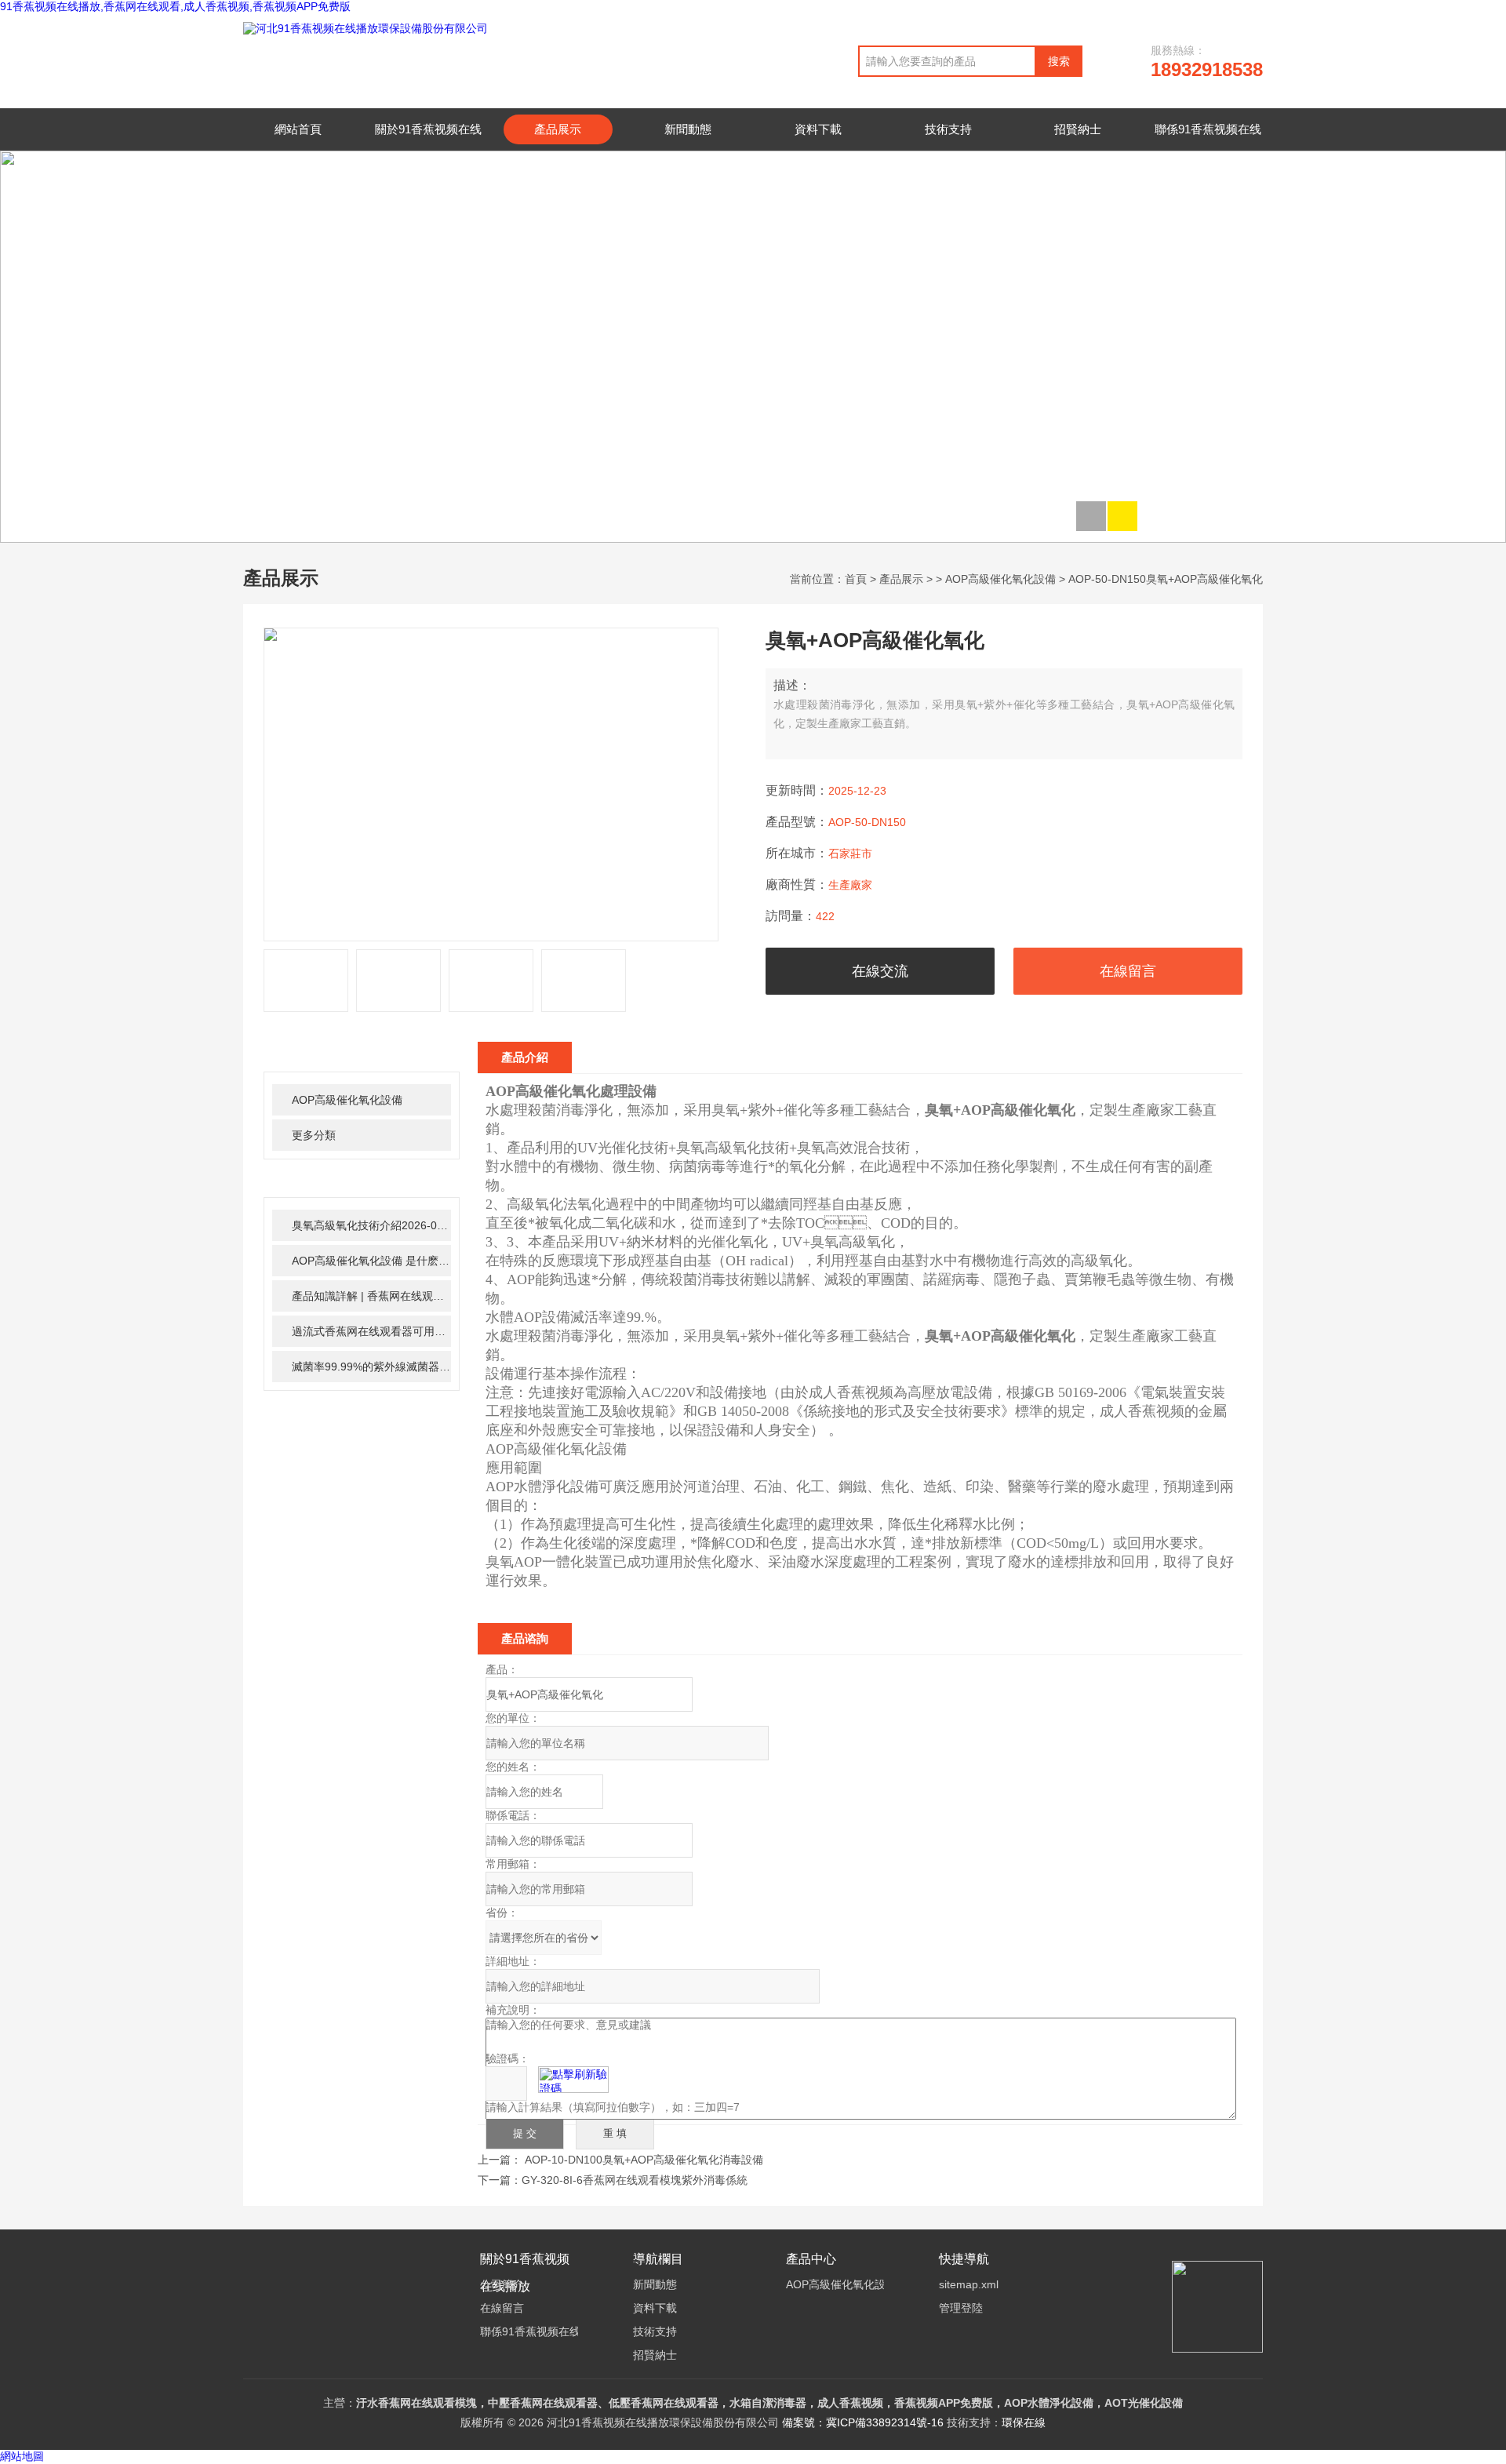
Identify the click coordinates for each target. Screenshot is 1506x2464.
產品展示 (558, 129)
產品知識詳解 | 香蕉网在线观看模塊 (371, 1296)
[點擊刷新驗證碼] (573, 2080)
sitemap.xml (969, 2284)
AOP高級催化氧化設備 (1000, 579)
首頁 (856, 579)
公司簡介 (502, 2284)
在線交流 (880, 971)
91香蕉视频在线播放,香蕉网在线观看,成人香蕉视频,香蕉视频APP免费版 (175, 6)
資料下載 (818, 129)
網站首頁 (298, 129)
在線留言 (1128, 971)
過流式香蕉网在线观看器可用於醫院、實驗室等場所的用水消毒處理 (371, 1331)
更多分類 (314, 1135)
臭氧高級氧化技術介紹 (371, 1225)
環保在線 (1024, 2422)
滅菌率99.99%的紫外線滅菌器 (371, 1367)
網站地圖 (22, 2457)
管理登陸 (961, 2308)
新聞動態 (688, 129)
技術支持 (948, 129)
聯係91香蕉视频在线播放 (1208, 144)
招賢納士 (1078, 129)
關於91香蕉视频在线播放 (428, 144)
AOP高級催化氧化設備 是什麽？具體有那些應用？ (371, 1261)
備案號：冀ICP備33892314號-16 (863, 2422)
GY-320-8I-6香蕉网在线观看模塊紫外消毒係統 (635, 2180)
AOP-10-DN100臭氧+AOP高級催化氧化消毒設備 (644, 2160)
